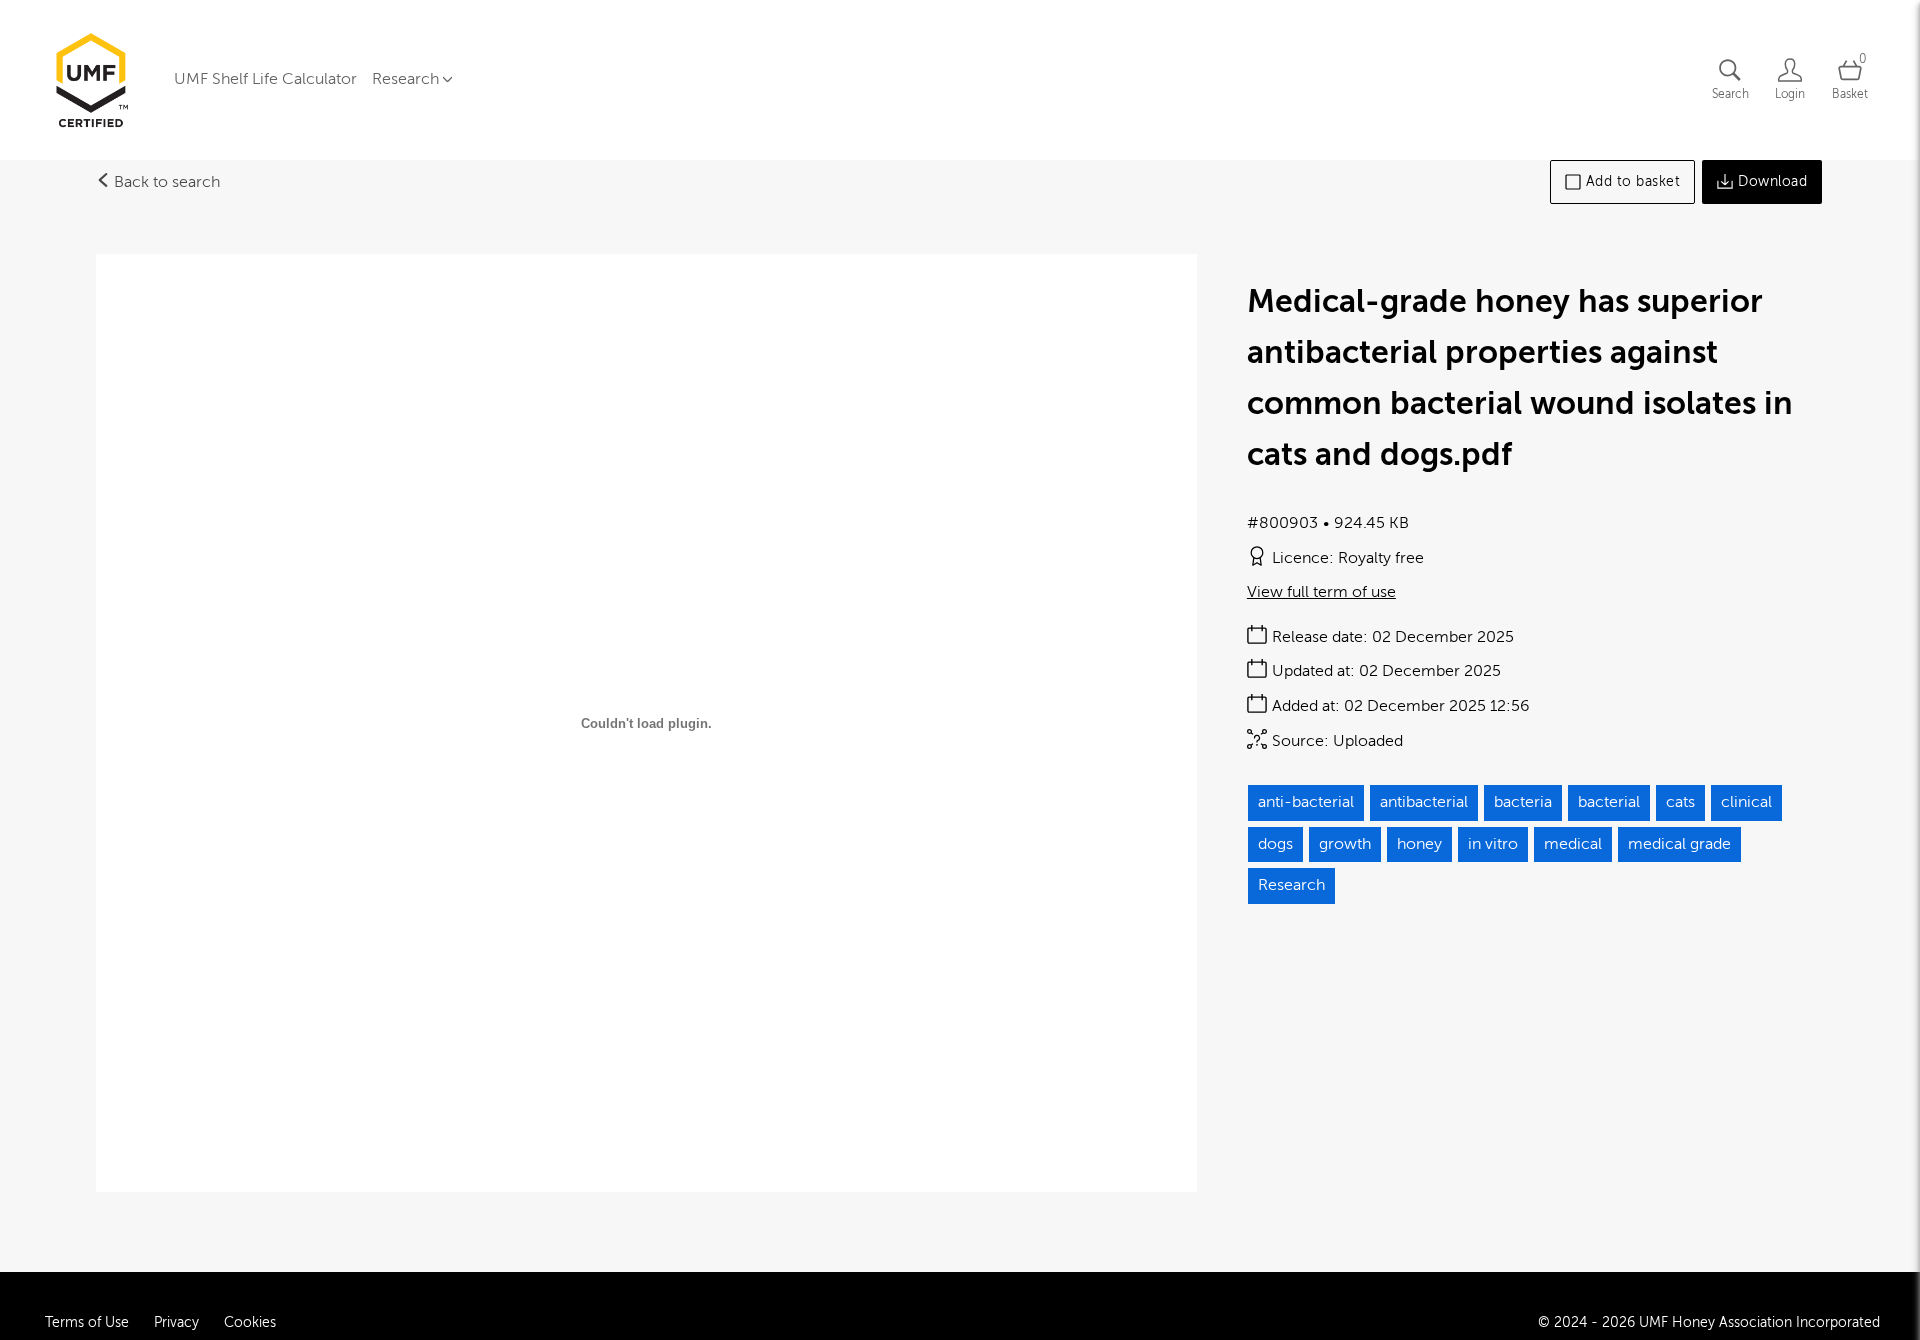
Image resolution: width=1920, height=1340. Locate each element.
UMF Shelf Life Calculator (265, 79)
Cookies (250, 1322)
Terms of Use (87, 1322)
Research (1291, 885)
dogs (1275, 844)
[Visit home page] (91, 80)
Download (1772, 181)
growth (1345, 844)
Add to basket (1633, 181)
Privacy (176, 1322)
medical (1573, 844)
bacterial (1609, 802)
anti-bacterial (1306, 802)
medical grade (1679, 844)
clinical (1746, 802)
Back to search (165, 182)
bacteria (1523, 802)
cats (1680, 802)
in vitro (1493, 844)
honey (1419, 844)
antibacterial (1424, 802)
